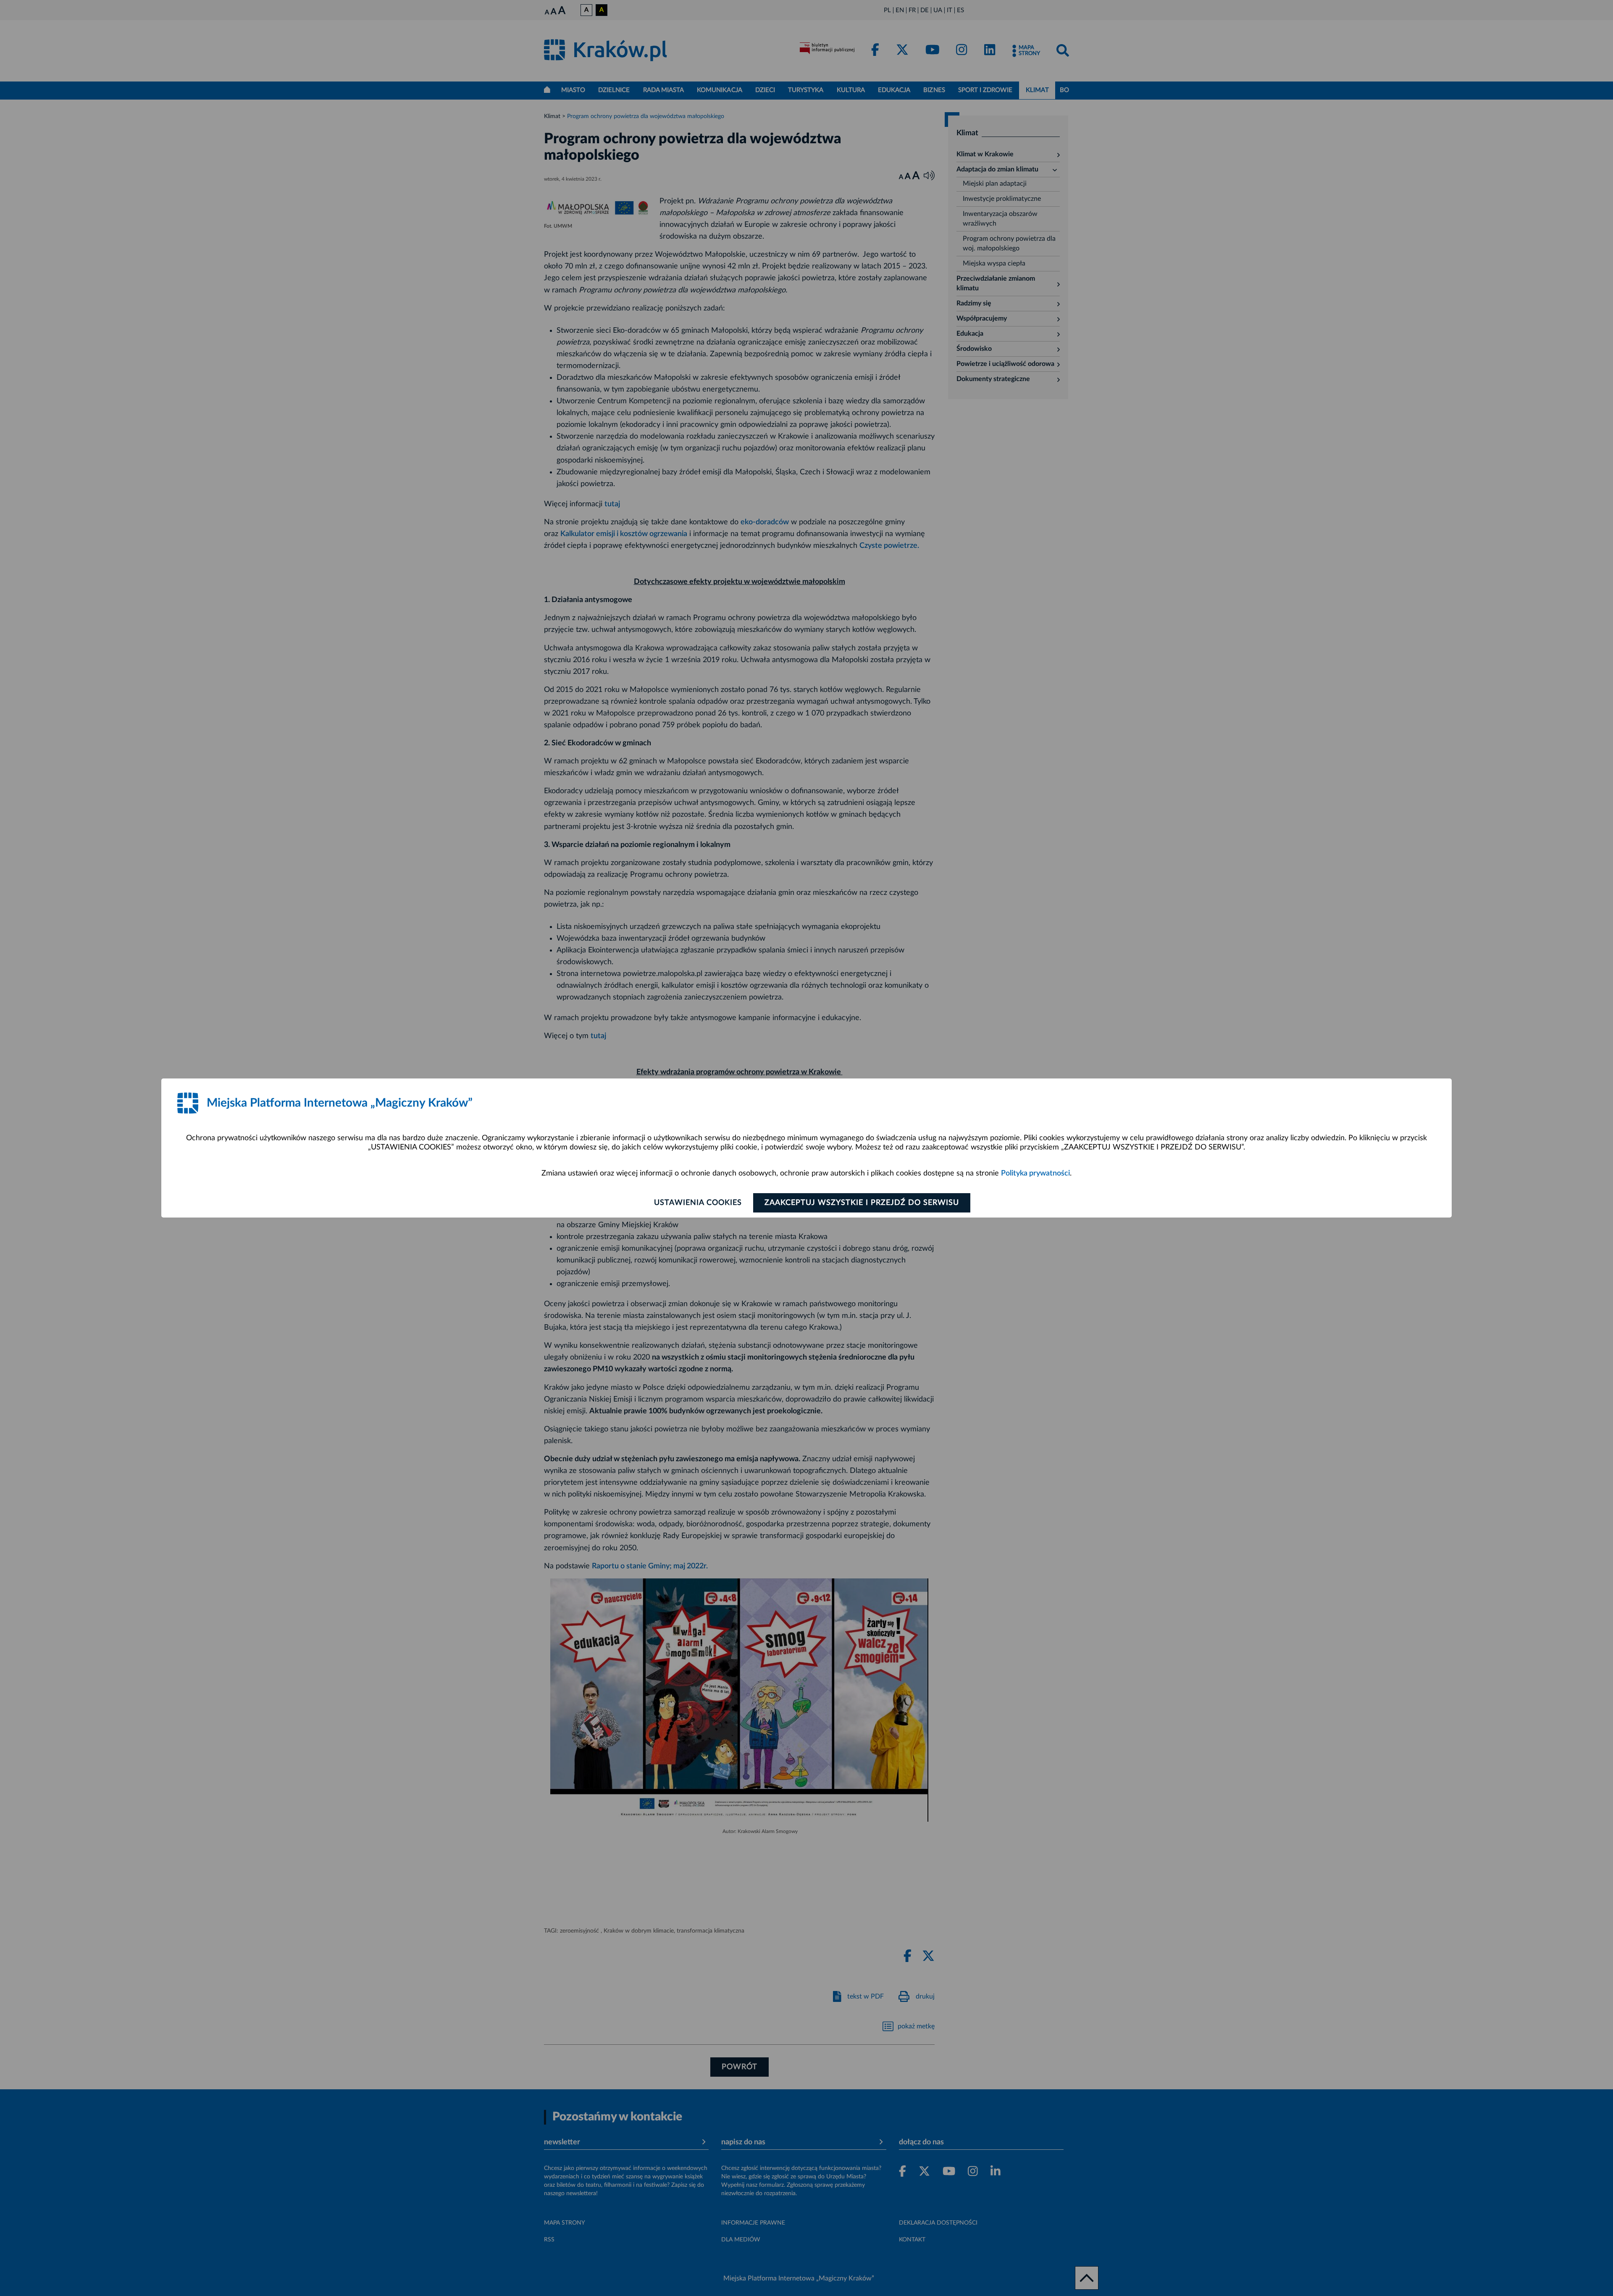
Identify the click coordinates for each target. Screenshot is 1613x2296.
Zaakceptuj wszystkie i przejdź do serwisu (862, 1203)
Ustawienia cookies (698, 1203)
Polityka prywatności (1035, 1173)
